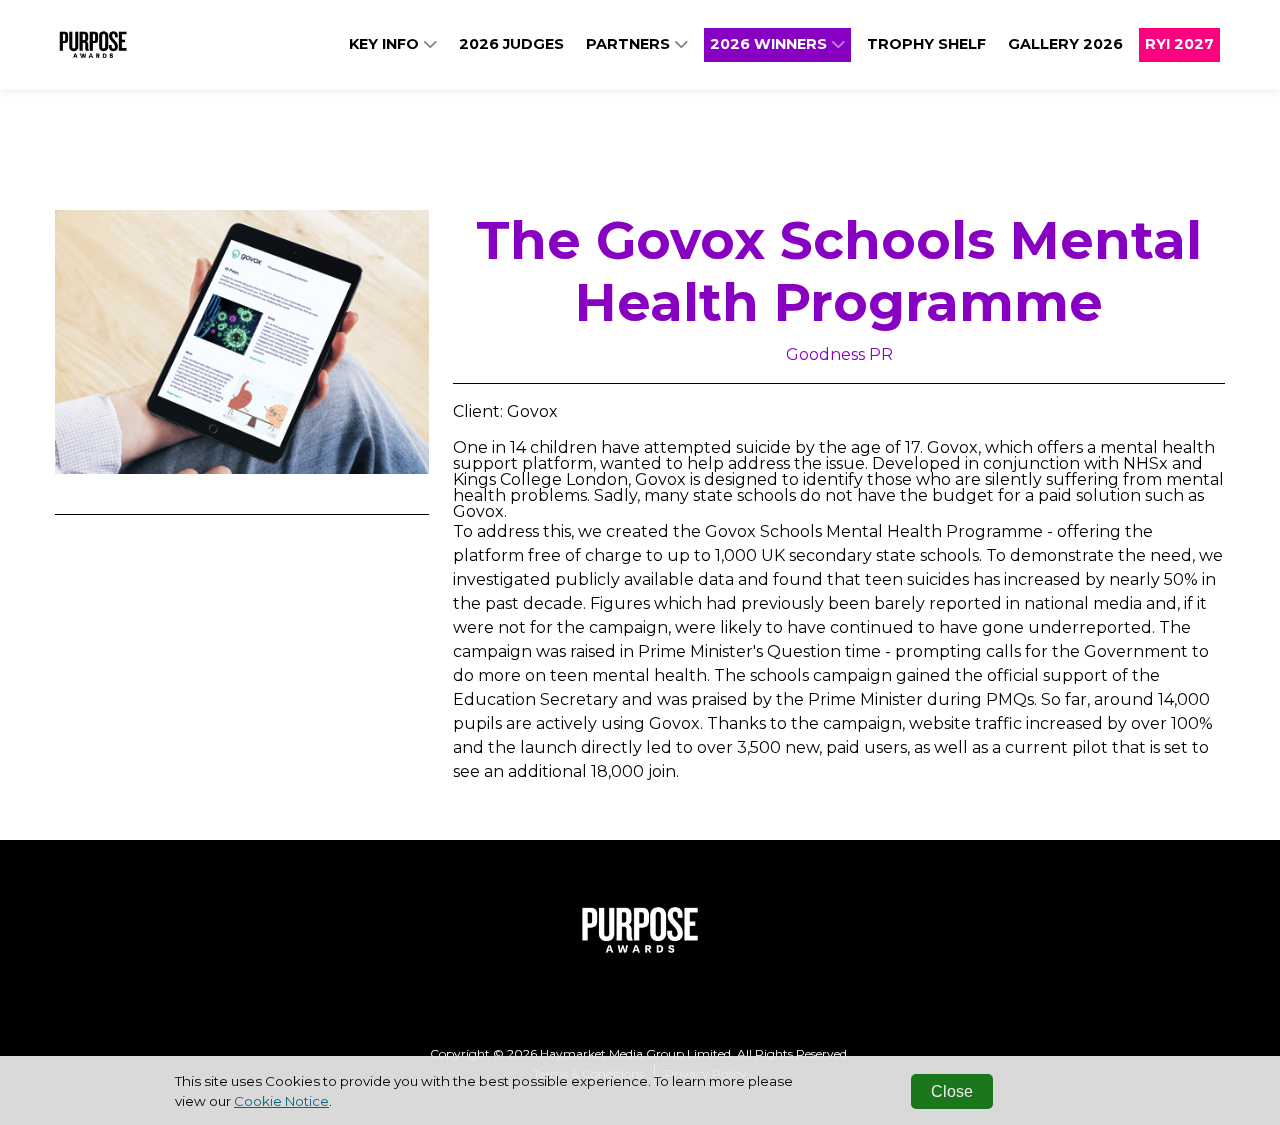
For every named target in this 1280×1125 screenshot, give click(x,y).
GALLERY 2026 (1065, 44)
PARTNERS (630, 44)
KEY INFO (386, 44)
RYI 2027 (1179, 44)
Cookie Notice (281, 1101)
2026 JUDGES (511, 44)
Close (952, 1091)
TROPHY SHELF (926, 44)
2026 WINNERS (770, 44)
